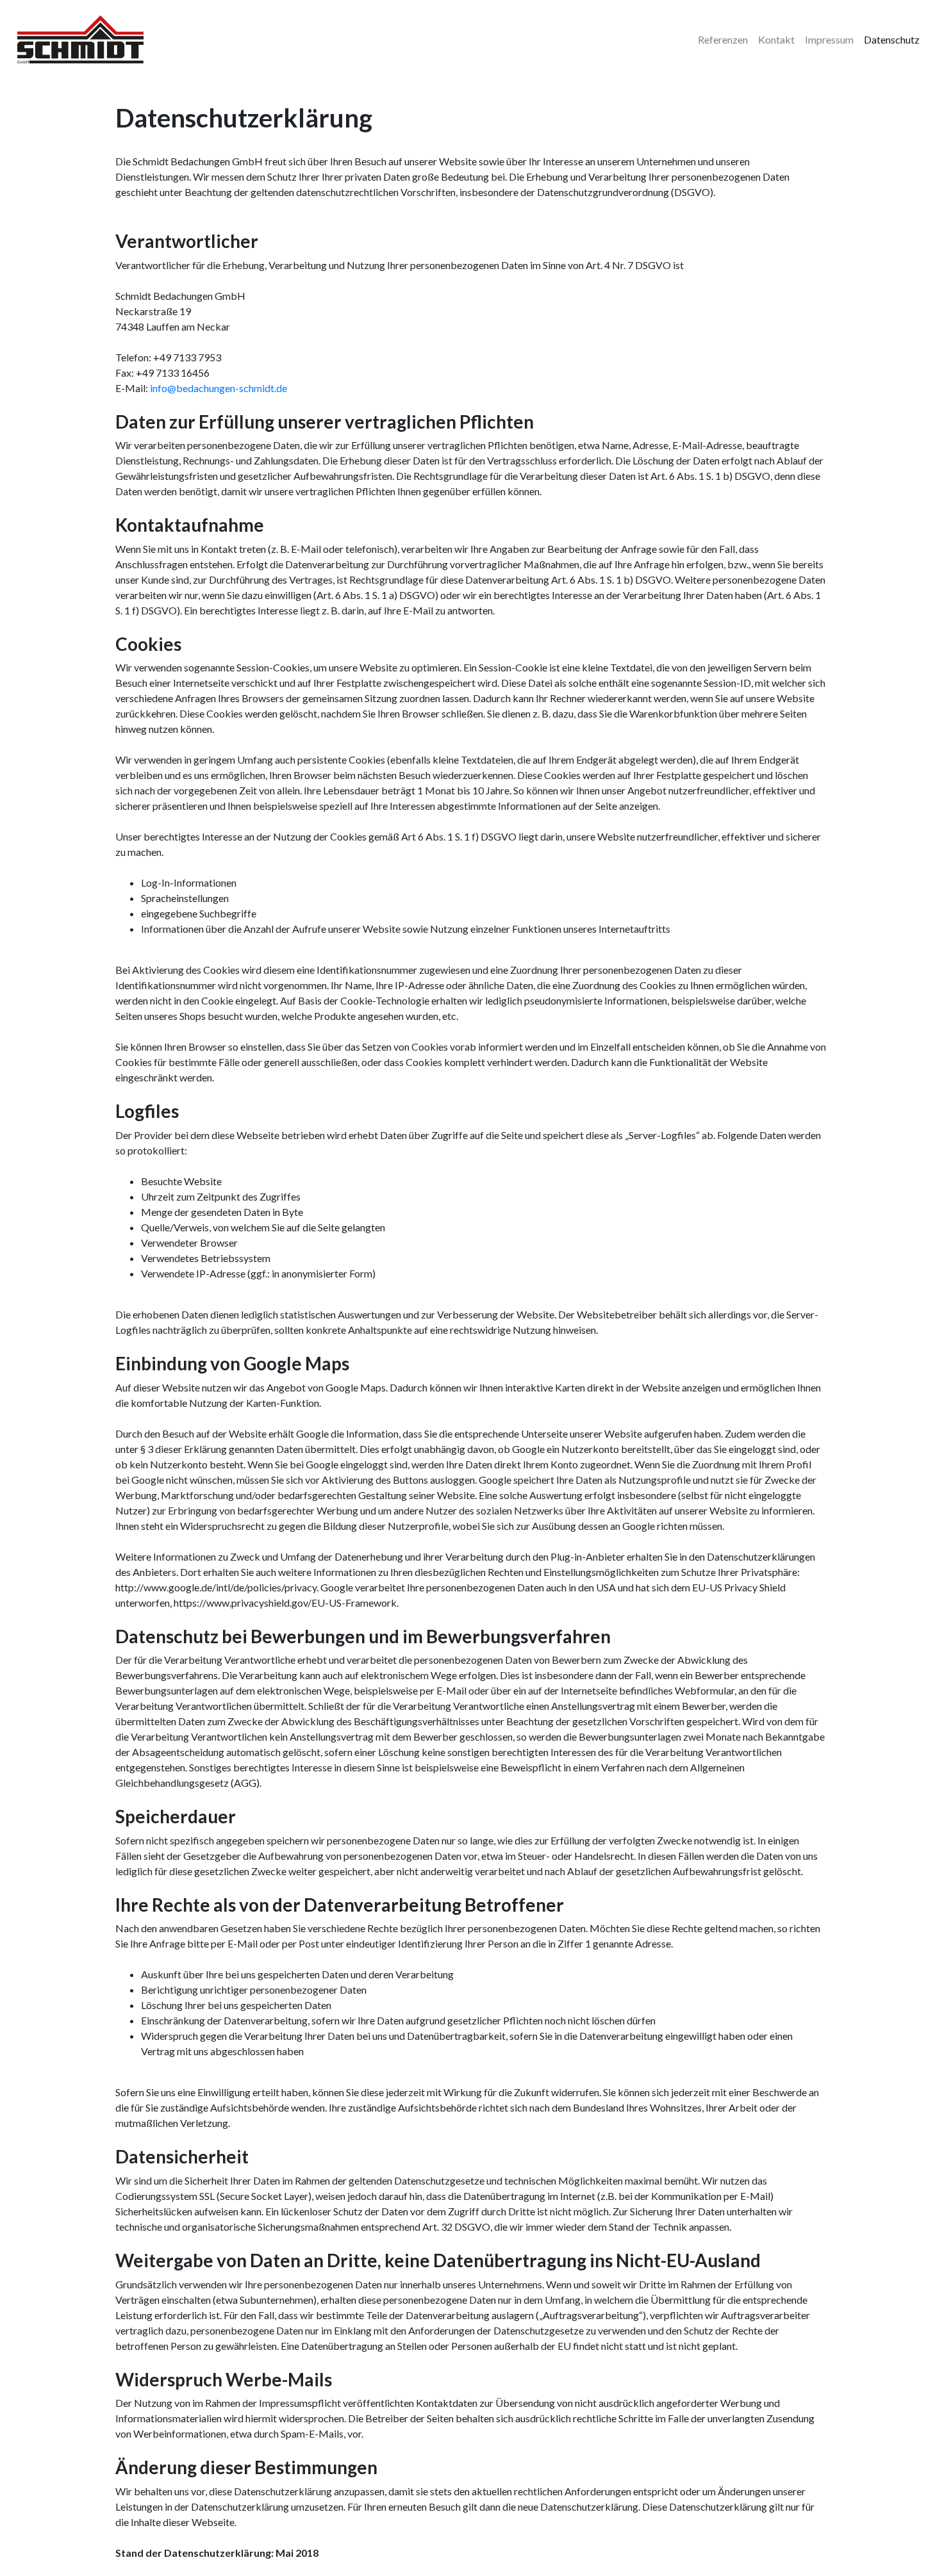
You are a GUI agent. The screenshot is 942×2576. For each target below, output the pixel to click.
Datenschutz (892, 39)
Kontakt (776, 39)
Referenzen (723, 39)
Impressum (829, 39)
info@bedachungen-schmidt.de (219, 388)
